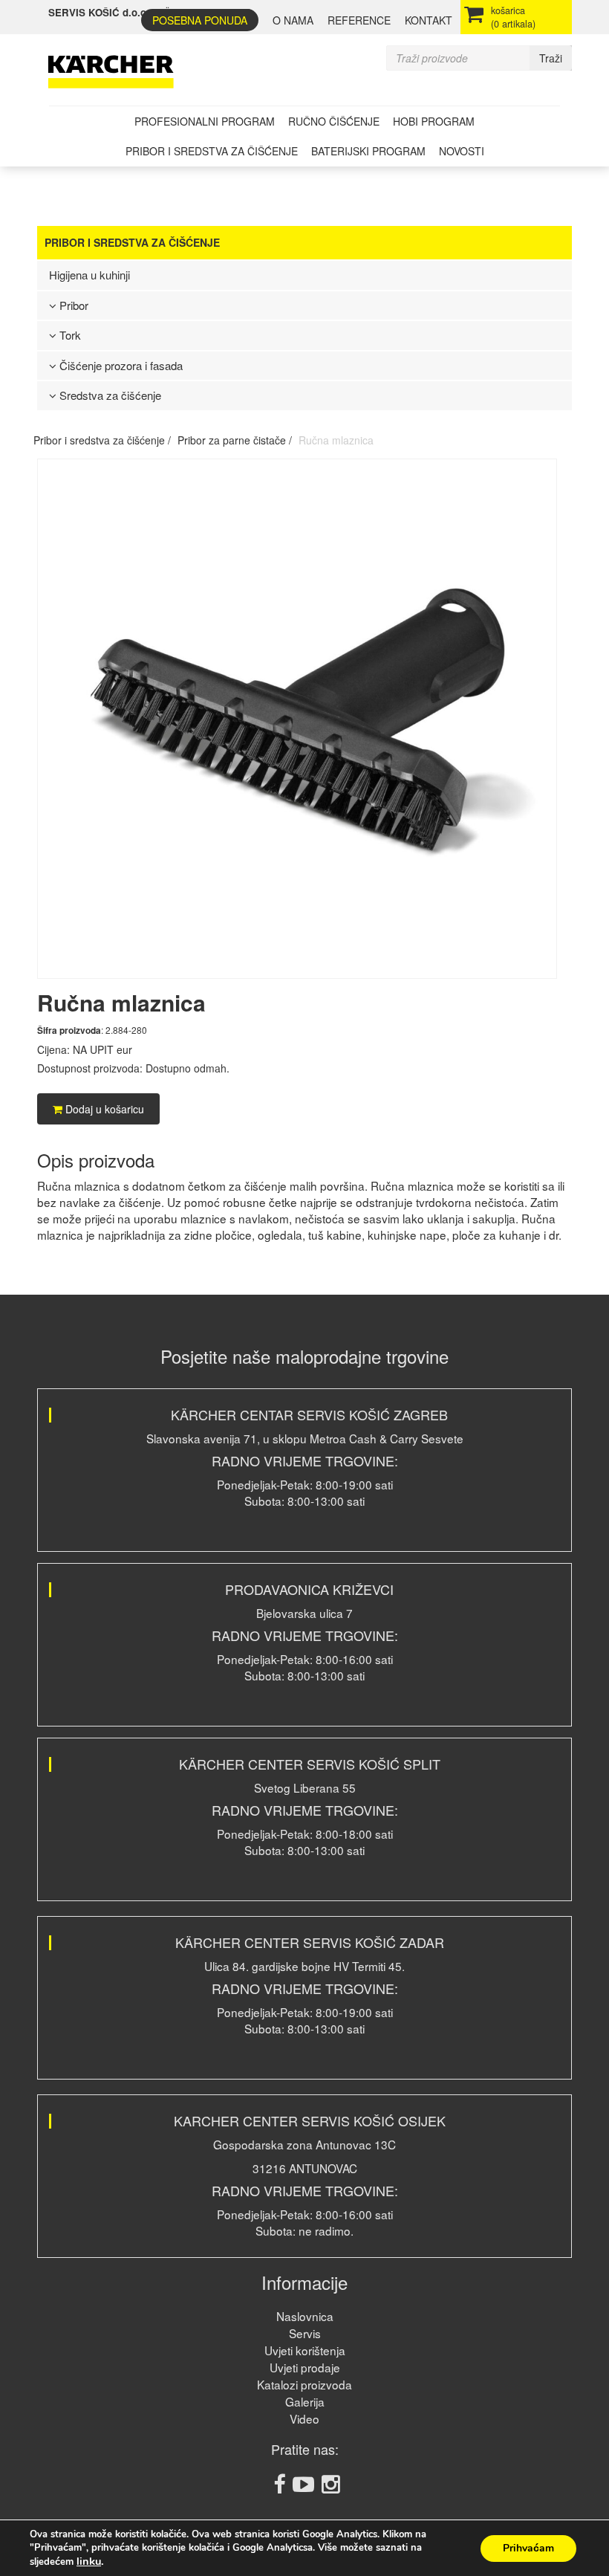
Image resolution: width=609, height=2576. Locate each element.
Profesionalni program (205, 121)
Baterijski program (368, 151)
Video (304, 2418)
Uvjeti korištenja (305, 2350)
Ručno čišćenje (334, 121)
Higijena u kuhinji (89, 275)
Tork (69, 335)
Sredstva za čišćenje (109, 395)
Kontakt (429, 20)
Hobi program (434, 121)
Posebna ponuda (200, 20)
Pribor (72, 305)
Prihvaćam (528, 2548)
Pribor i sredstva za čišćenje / (102, 440)
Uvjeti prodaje (305, 2367)
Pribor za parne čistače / (235, 440)
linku (89, 2561)
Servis (305, 2333)
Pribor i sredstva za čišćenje (212, 151)
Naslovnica (305, 2316)
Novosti (462, 151)
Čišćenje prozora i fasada (120, 365)
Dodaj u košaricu (103, 1109)
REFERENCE (359, 20)
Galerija (305, 2401)
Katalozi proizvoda (304, 2384)
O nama (293, 20)
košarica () (513, 17)
